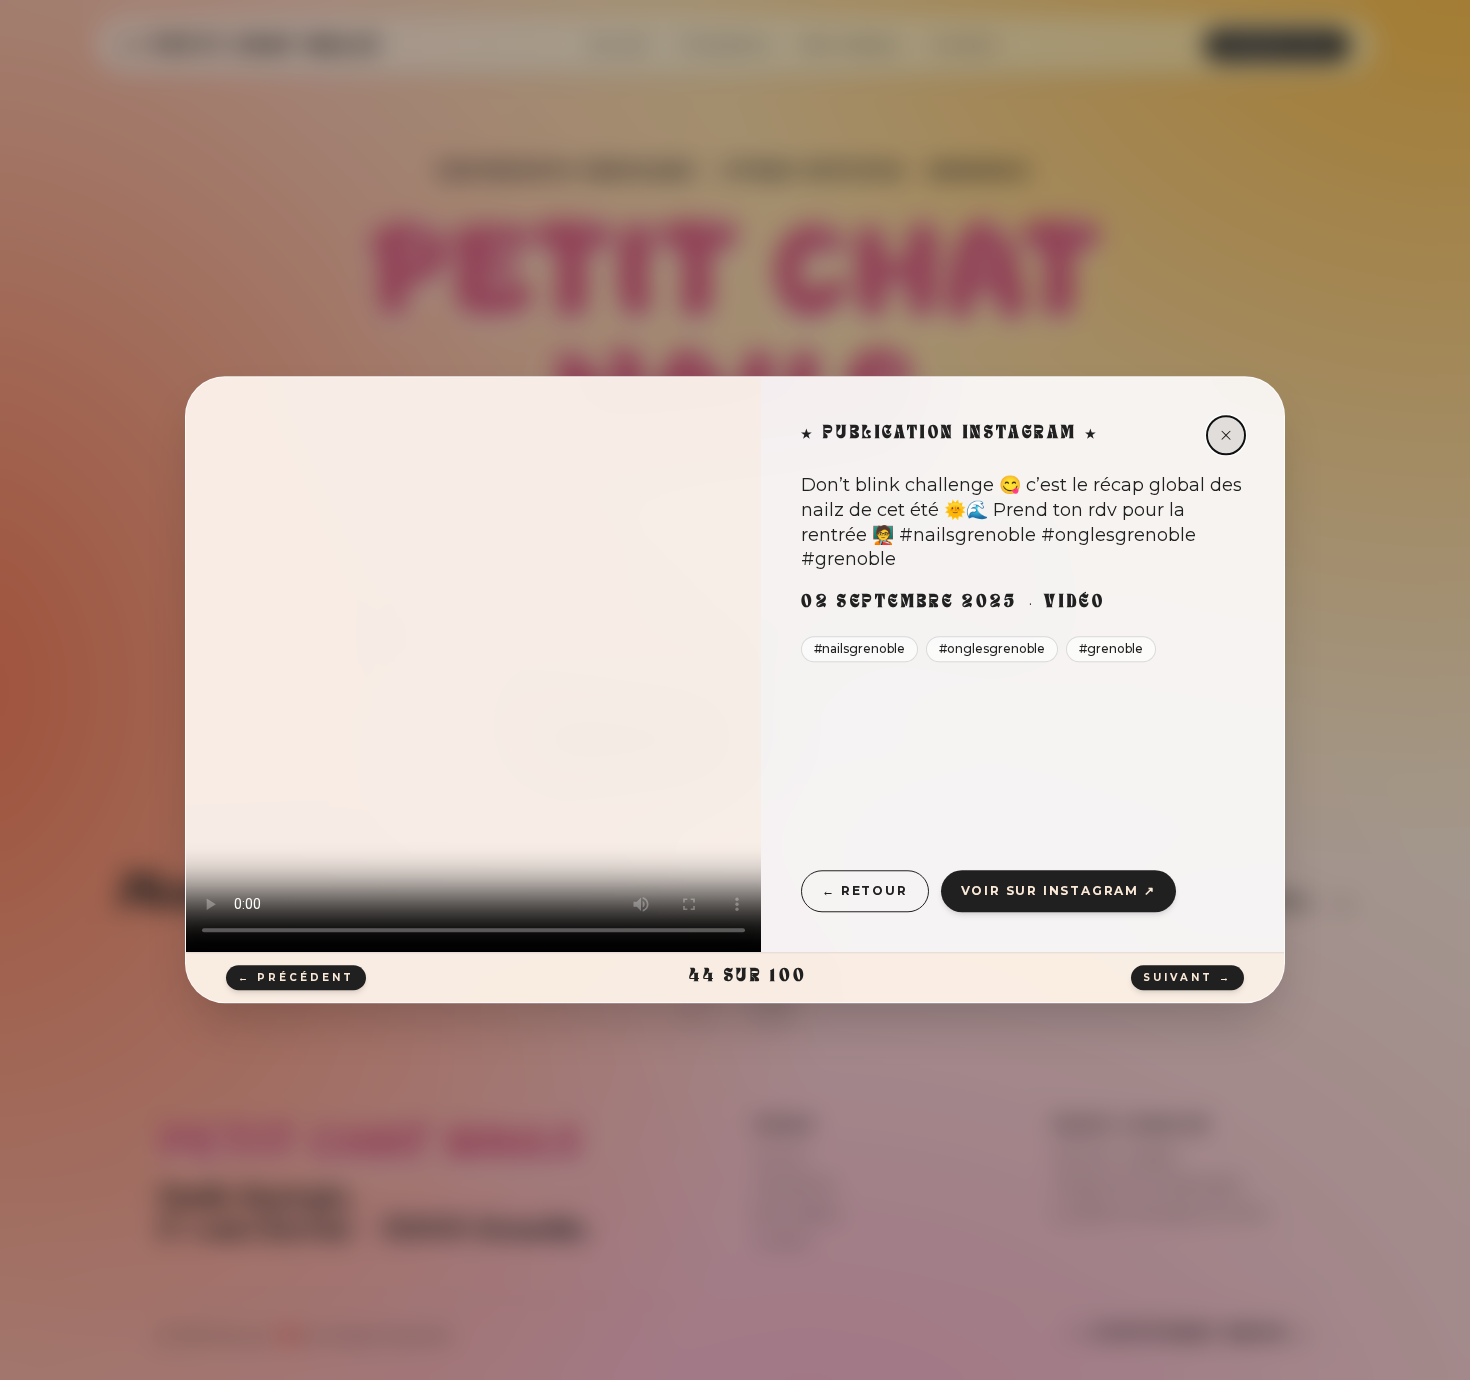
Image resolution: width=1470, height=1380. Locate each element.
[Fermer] (1226, 435)
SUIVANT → (1187, 977)
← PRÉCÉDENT (296, 977)
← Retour (864, 890)
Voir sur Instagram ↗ (1058, 890)
